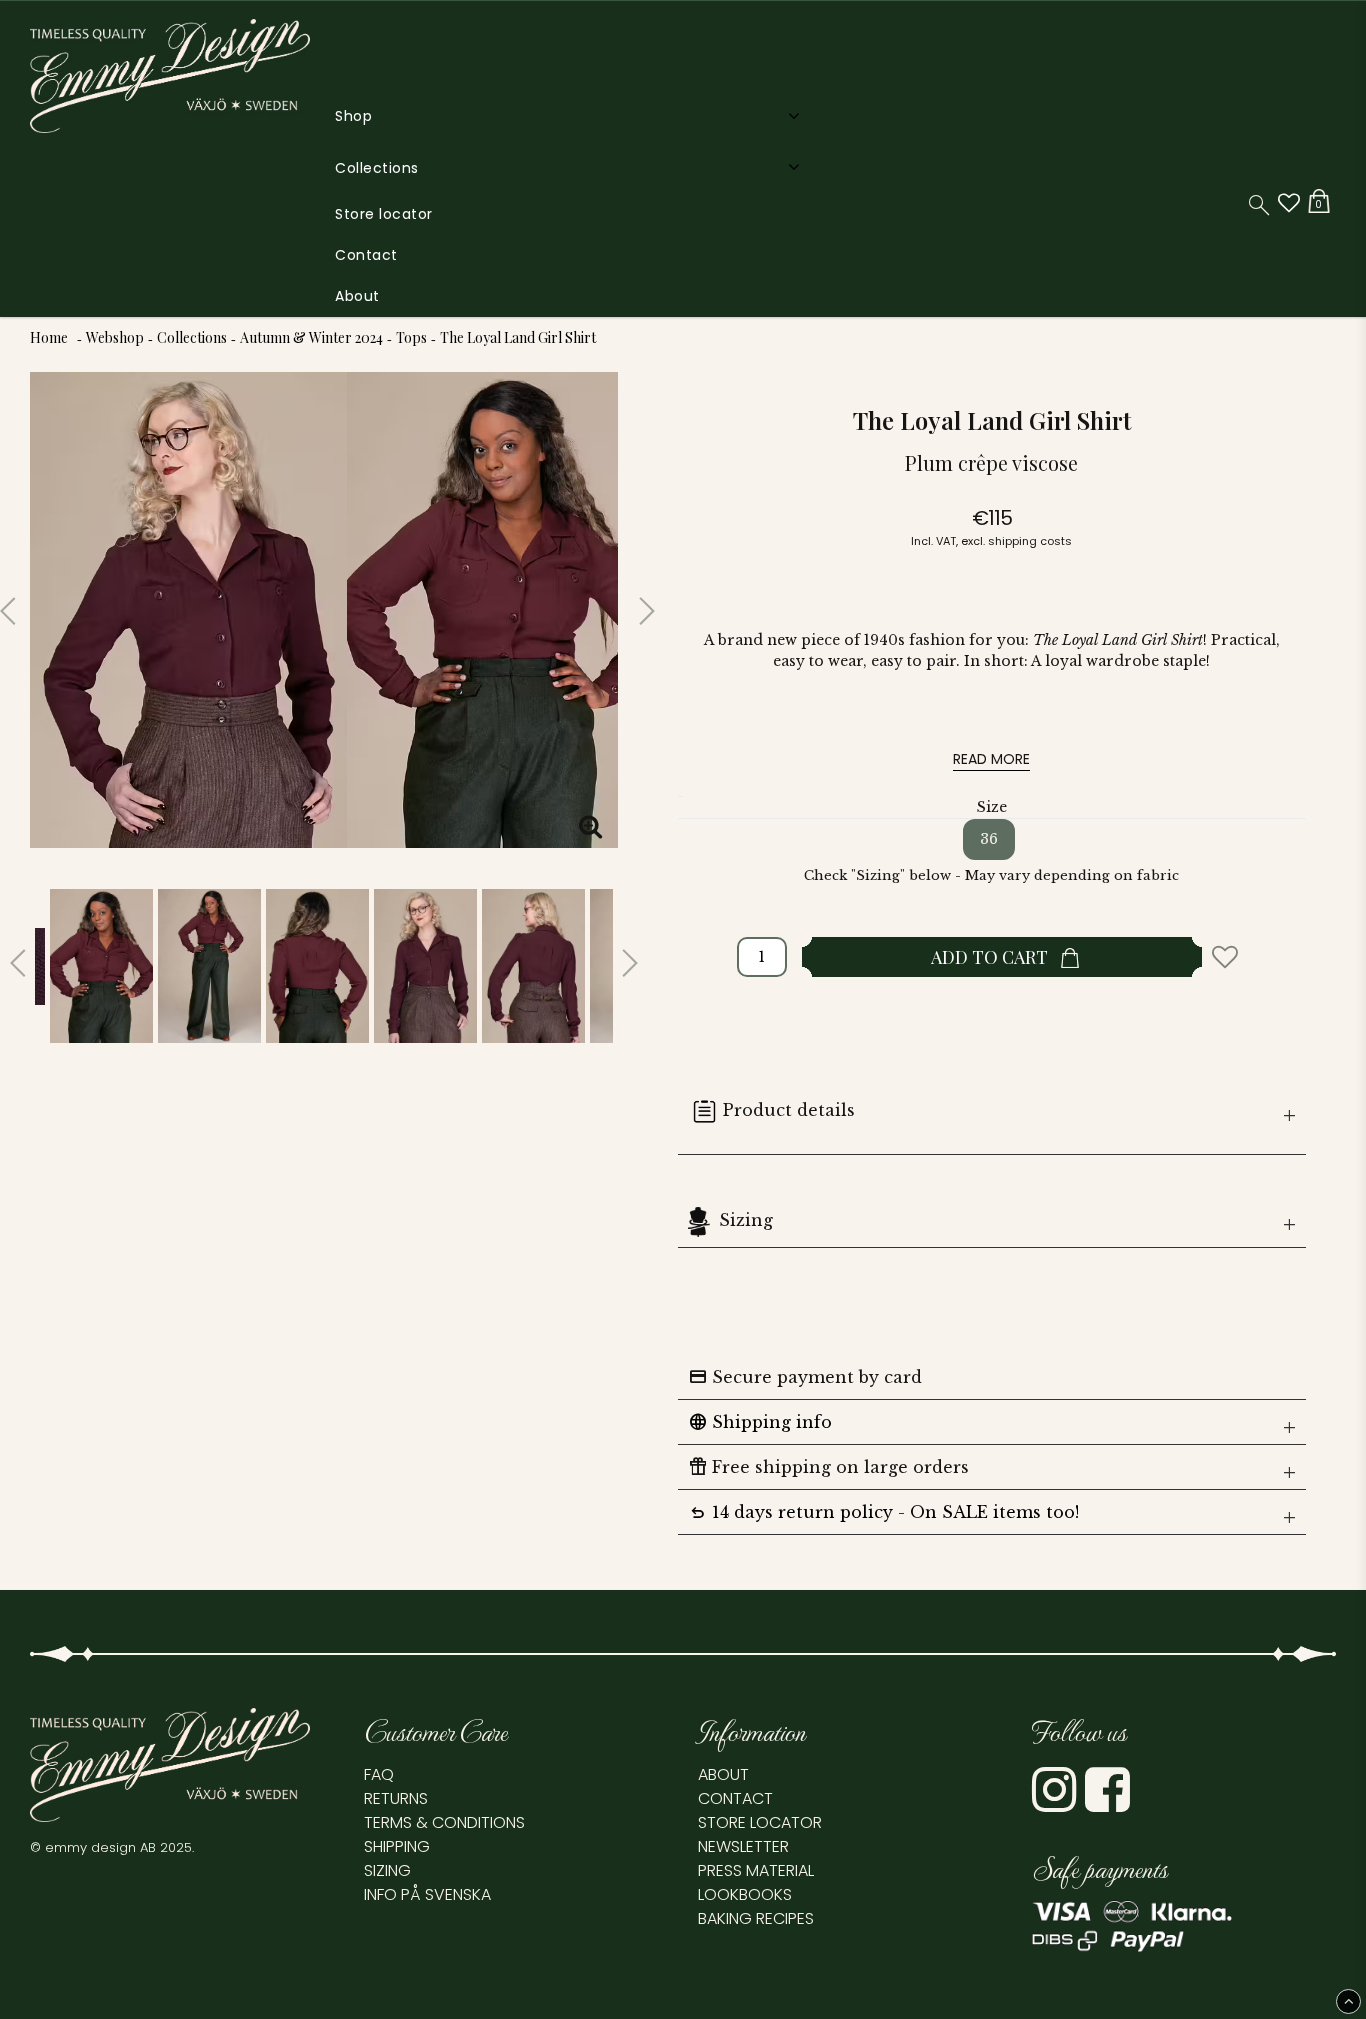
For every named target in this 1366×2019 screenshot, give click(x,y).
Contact (366, 255)
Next (633, 603)
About (357, 296)
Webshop (115, 337)
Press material (756, 1870)
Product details (789, 1110)
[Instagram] (1056, 1803)
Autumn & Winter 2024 (311, 337)
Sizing (746, 1220)
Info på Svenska (427, 1894)
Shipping (397, 1846)
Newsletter (743, 1846)
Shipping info (760, 1422)
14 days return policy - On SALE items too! (883, 1512)
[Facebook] (1109, 1803)
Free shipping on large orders (828, 1467)
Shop (353, 116)
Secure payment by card (805, 1377)
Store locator (384, 214)
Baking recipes (756, 1918)
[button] (1289, 203)
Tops (411, 337)
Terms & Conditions (444, 1822)
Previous (15, 603)
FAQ (379, 1774)
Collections (377, 168)
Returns (396, 1798)
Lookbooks (745, 1894)
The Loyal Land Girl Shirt (518, 337)
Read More (991, 759)
